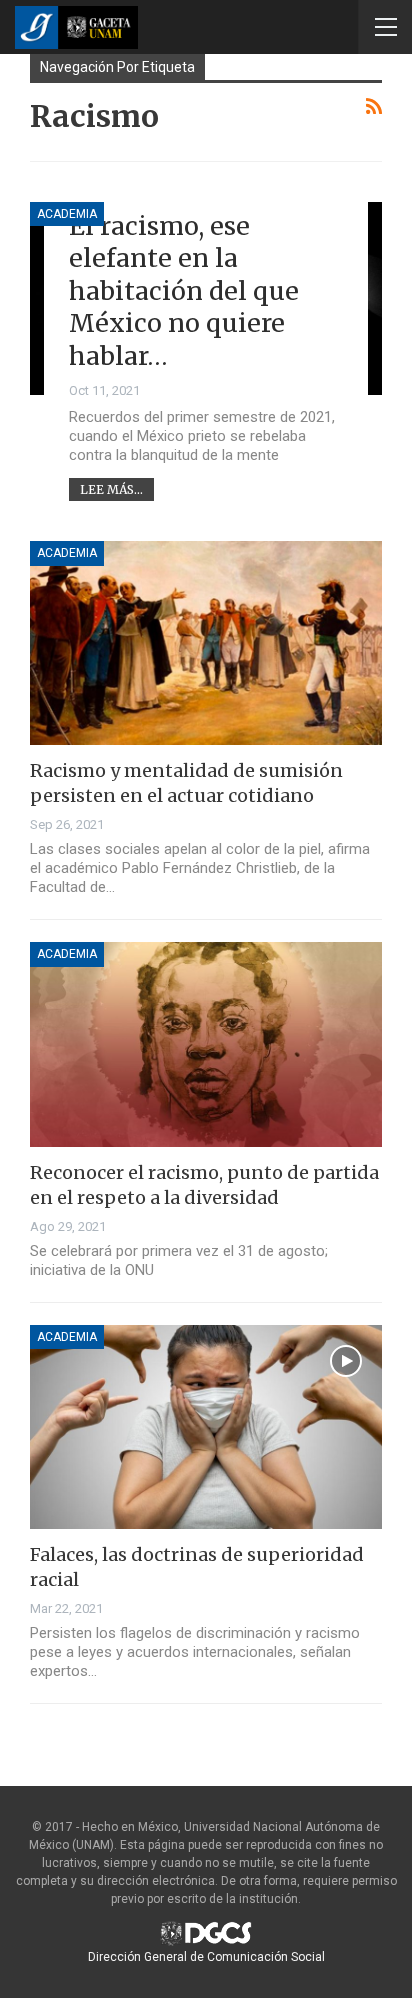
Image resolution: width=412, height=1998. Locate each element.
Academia (67, 214)
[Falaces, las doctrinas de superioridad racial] (206, 1427)
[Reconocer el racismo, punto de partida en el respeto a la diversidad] (206, 1044)
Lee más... (111, 489)
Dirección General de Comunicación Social (206, 1957)
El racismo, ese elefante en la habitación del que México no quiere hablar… (184, 291)
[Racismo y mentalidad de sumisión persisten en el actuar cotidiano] (206, 643)
